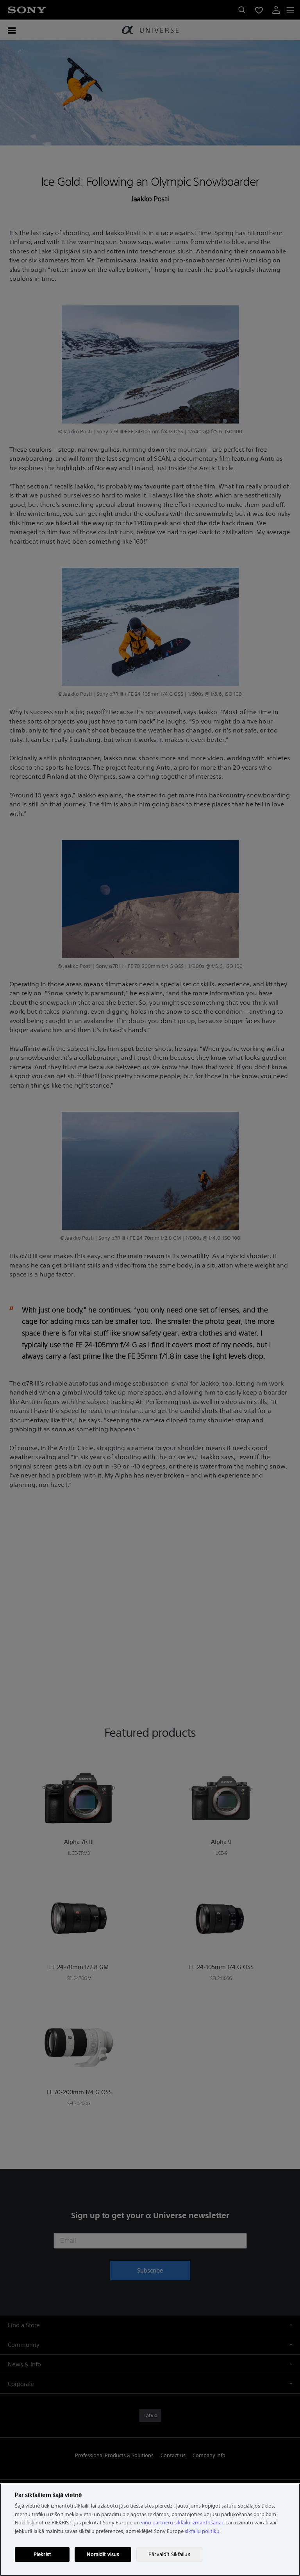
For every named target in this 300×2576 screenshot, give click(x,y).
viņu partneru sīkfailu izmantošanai (182, 2523)
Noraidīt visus (103, 2554)
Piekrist (42, 2554)
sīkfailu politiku (202, 2531)
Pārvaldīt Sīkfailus (169, 2554)
